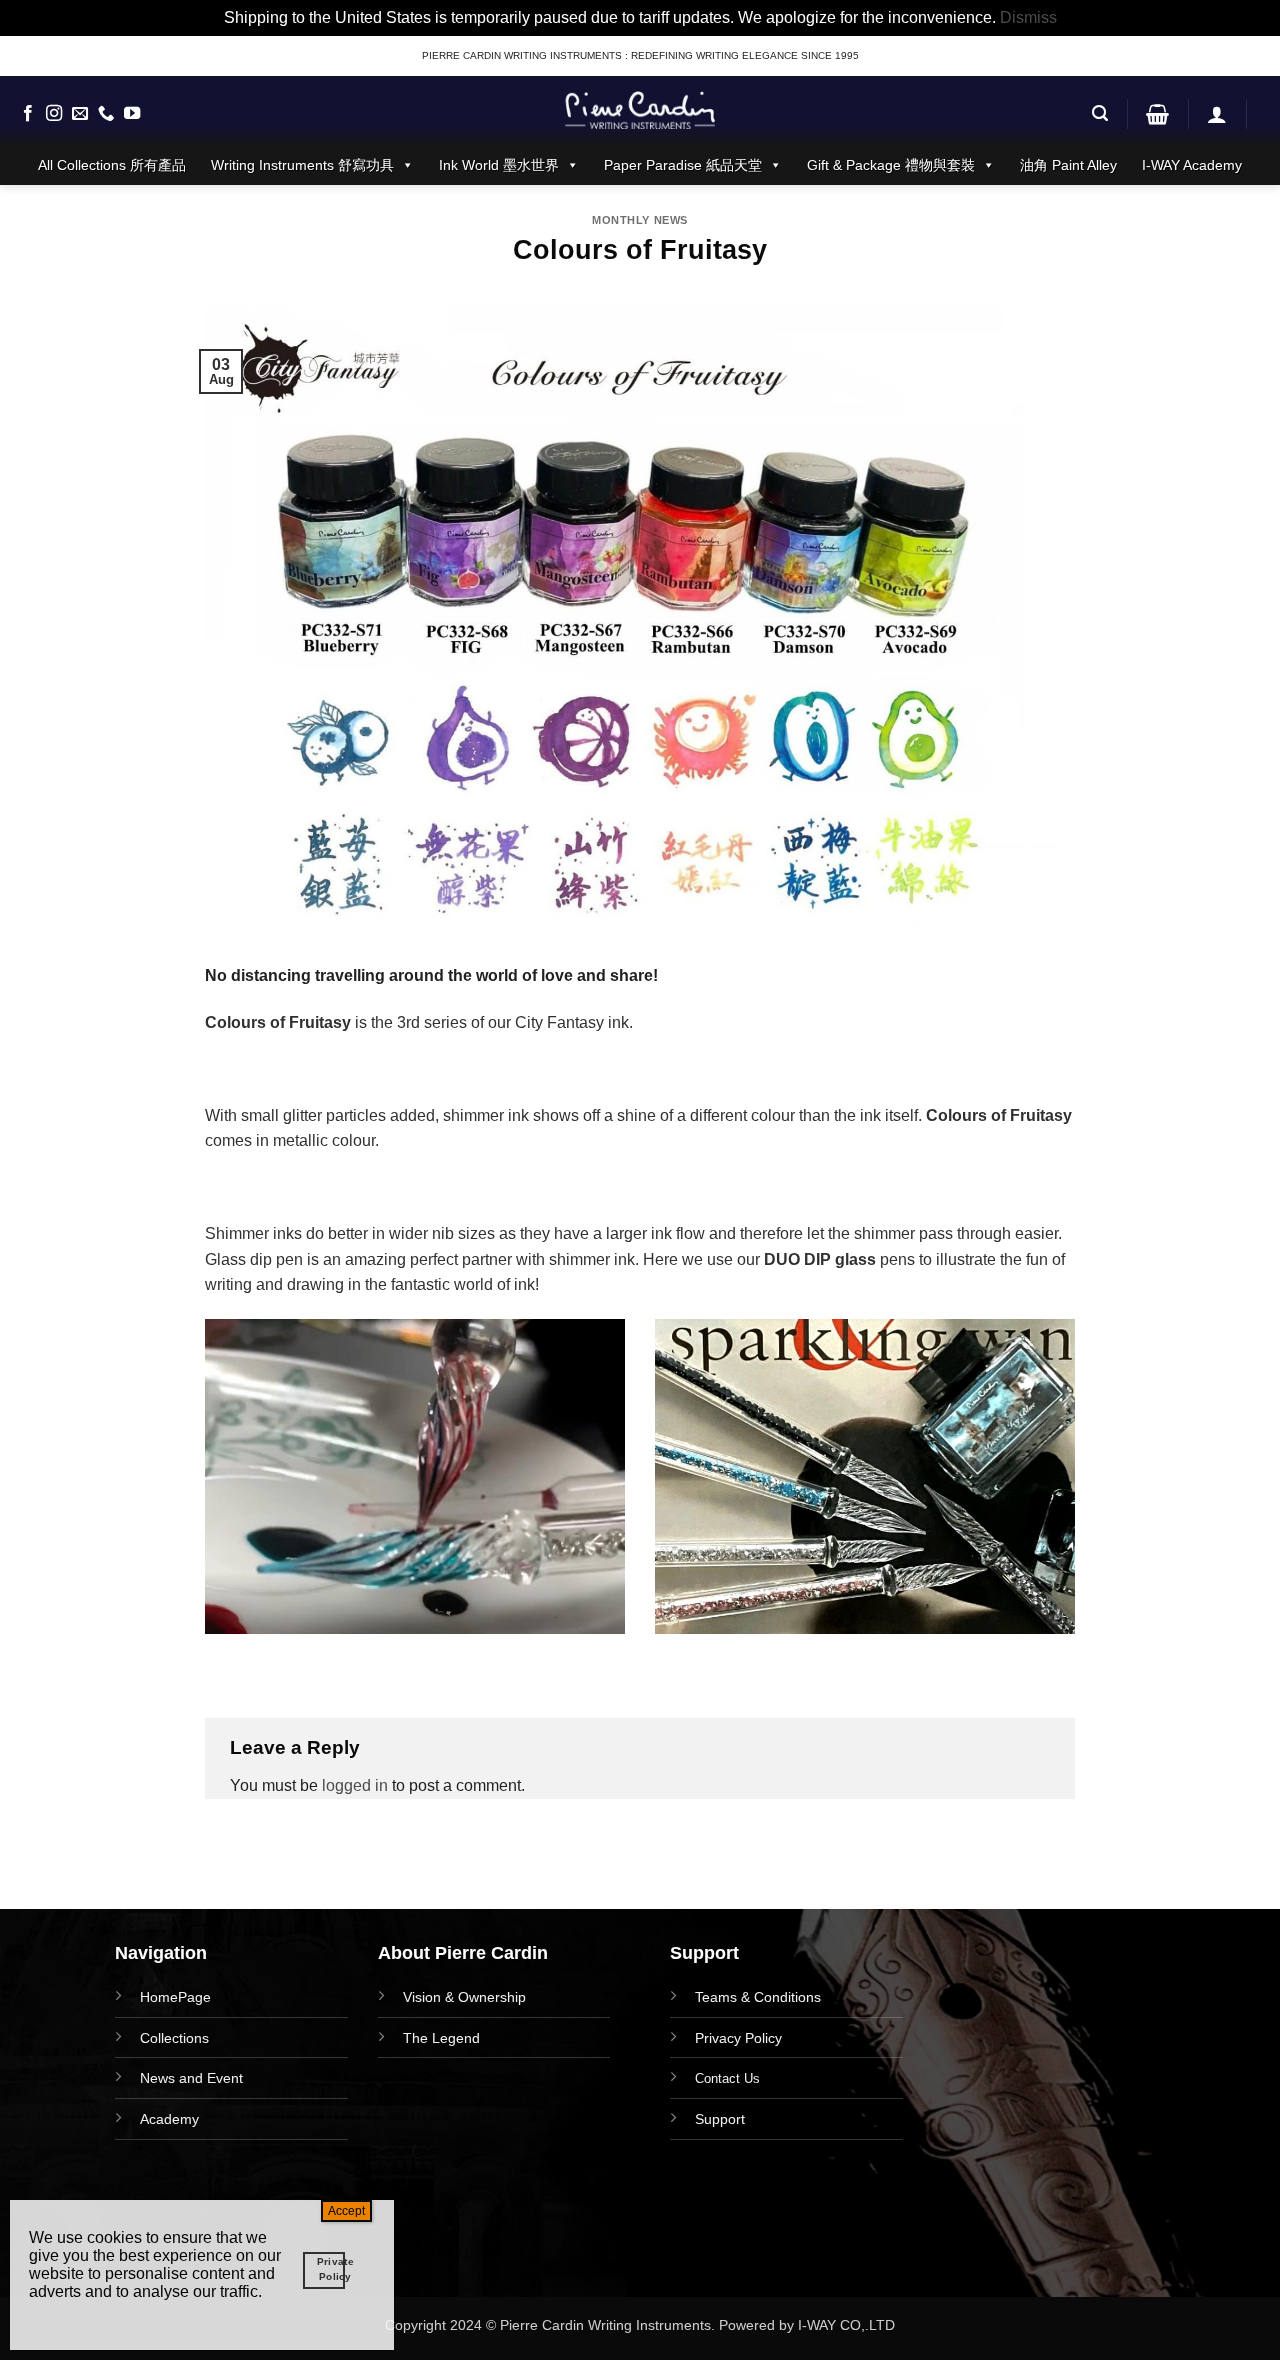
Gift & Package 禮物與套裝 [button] (891, 165)
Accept (346, 2211)
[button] (1100, 113)
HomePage (175, 1997)
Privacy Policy (738, 2038)
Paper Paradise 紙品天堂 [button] (683, 165)
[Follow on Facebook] (28, 114)
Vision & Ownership (464, 1997)
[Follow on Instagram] (54, 114)
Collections (174, 2038)
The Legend (441, 2038)
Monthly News (640, 220)
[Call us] (106, 114)
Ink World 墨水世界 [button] (499, 165)
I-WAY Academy (1192, 165)
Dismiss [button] (1028, 17)
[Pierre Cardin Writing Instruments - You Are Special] (640, 110)
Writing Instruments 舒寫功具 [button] (302, 165)
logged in (355, 1785)
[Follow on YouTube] (132, 114)
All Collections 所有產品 (112, 165)
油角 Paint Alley (1068, 165)
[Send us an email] (80, 114)
